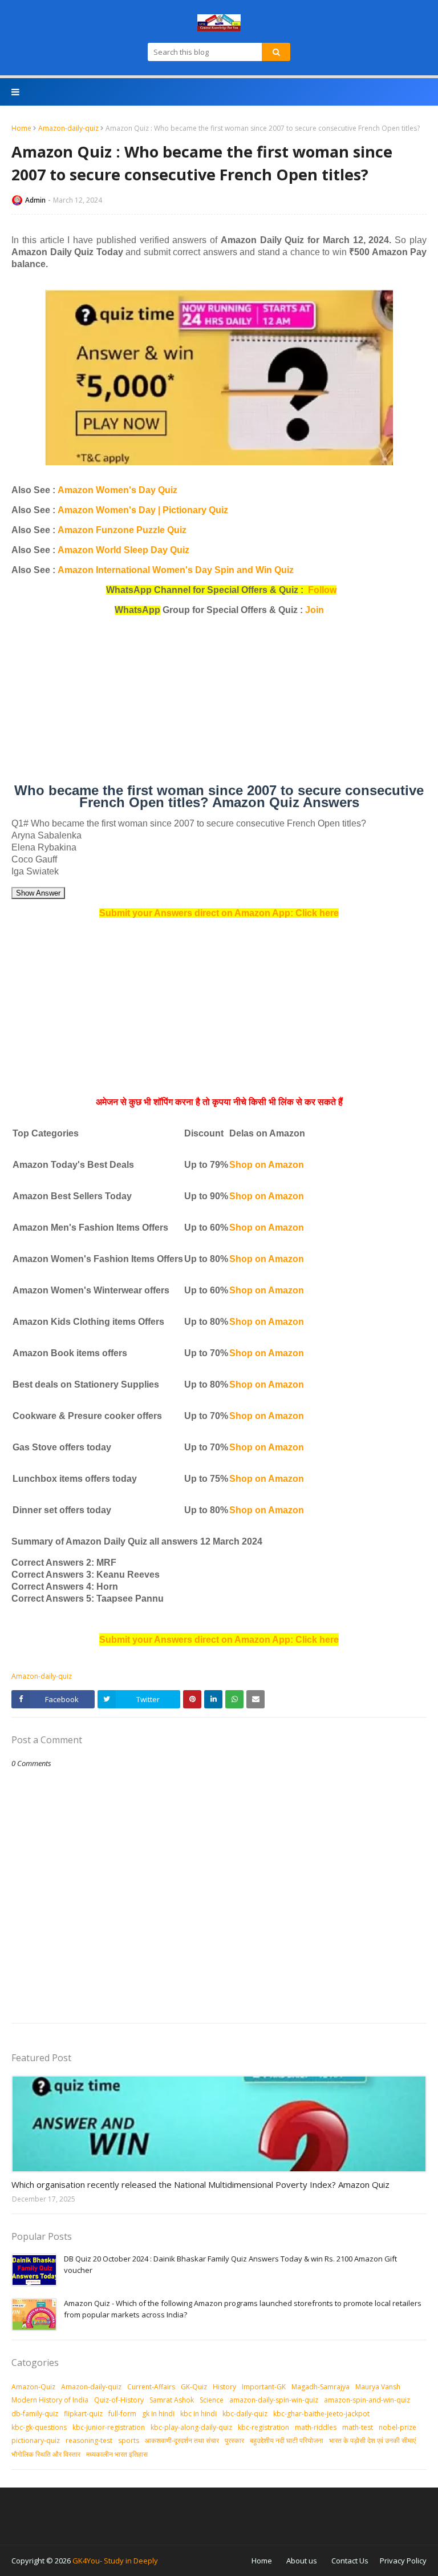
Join (315, 610)
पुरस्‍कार (234, 2440)
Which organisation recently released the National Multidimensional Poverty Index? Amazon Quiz (200, 2184)
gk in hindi (158, 2414)
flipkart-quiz (83, 2414)
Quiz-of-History (119, 2400)
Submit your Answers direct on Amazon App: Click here (219, 913)
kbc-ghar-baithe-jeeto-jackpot (321, 2414)
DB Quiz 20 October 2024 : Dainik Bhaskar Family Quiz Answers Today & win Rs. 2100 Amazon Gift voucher (230, 2264)
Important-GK (264, 2387)
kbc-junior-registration (109, 2427)
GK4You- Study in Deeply (115, 2561)
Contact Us (350, 2561)
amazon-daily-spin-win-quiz (274, 2400)
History (224, 2387)
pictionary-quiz (36, 2440)
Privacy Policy (403, 2561)
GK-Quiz (194, 2387)
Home (21, 128)
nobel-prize (398, 2427)
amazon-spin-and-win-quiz (367, 2400)
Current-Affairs (151, 2387)
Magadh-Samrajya (321, 2387)
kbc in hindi (198, 2414)
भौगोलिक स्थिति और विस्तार (46, 2454)
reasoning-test (89, 2440)
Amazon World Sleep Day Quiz (123, 550)
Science (212, 2400)
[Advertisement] (219, 704)
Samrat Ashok (172, 2400)
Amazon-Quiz (33, 2387)
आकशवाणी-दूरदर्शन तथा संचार (182, 2440)
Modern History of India (50, 2400)
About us (302, 2561)
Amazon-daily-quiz (68, 128)
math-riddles (316, 2427)
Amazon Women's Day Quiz (117, 490)
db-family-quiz (35, 2414)
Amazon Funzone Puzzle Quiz (122, 530)
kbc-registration (263, 2427)
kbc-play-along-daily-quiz (191, 2427)
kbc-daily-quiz (245, 2414)
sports (129, 2440)
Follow (322, 590)
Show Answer (38, 893)
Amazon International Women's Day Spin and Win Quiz (176, 570)
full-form (122, 2414)
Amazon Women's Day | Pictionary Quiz (143, 510)
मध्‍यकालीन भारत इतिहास (117, 2454)
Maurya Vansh (378, 2387)
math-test (358, 2427)
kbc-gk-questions (39, 2427)
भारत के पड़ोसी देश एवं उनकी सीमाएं (372, 2440)
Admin (35, 200)
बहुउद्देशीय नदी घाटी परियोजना (287, 2440)
